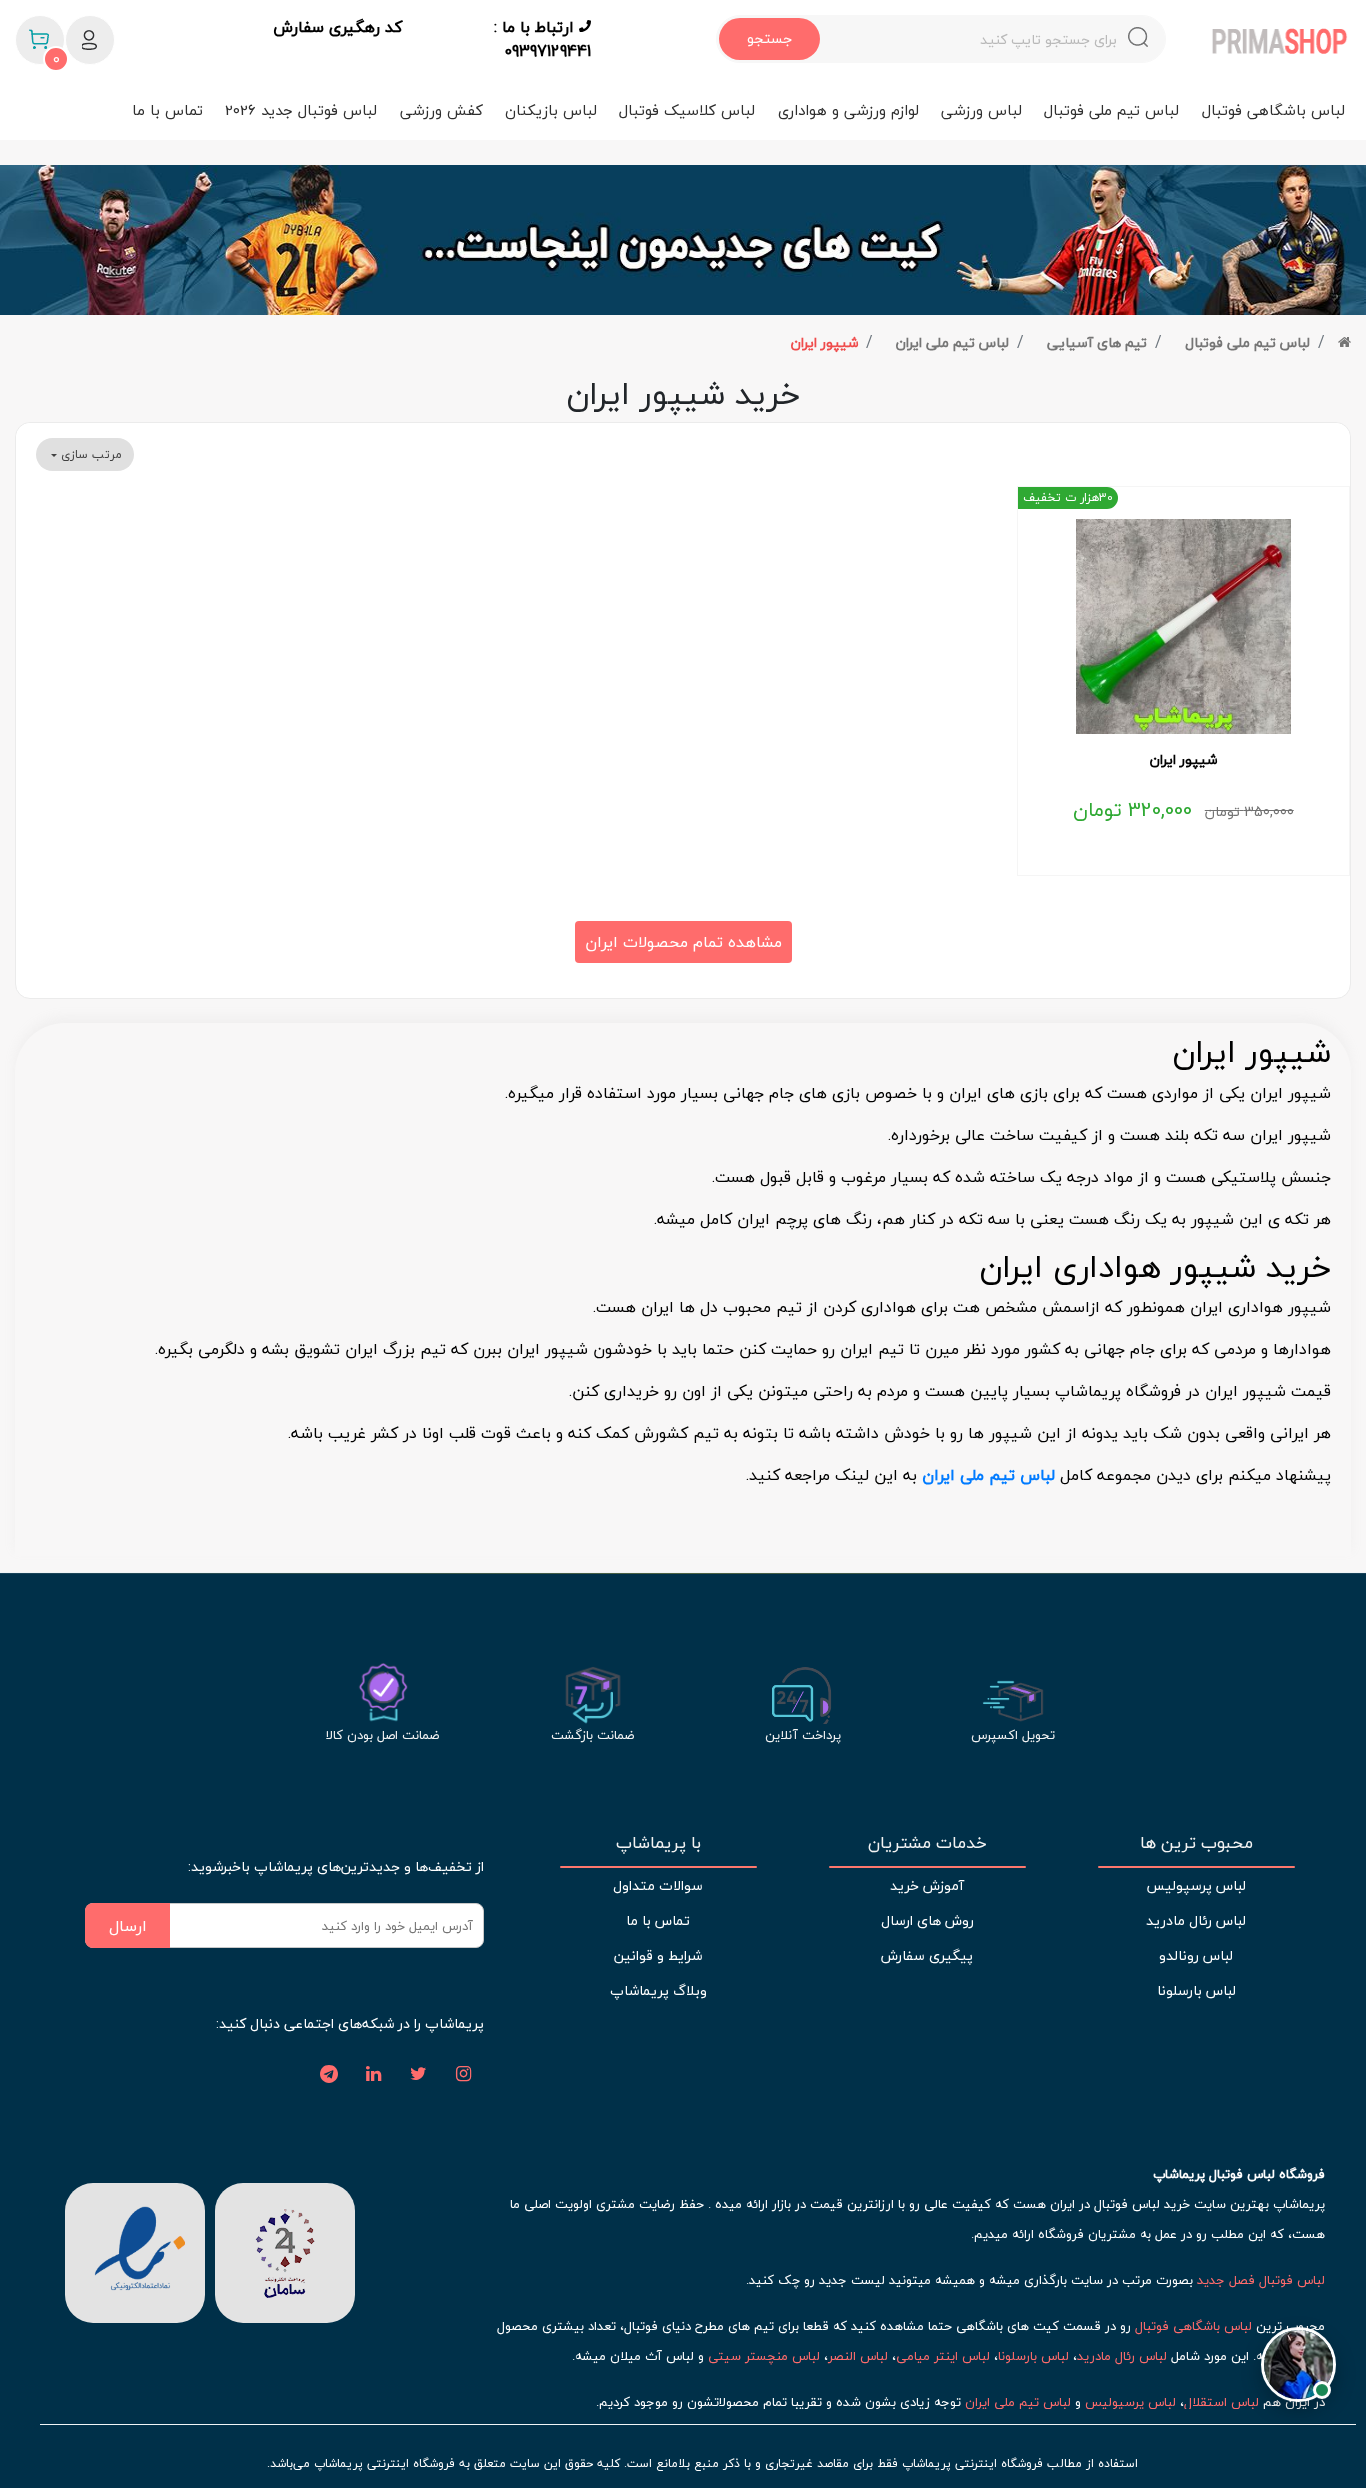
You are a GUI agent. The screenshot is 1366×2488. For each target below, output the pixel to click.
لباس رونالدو (1196, 1955)
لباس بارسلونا (1196, 1990)
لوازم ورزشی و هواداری (848, 110)
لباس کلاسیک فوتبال (687, 110)
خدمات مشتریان (927, 1843)
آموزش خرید (927, 1885)
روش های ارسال (927, 1920)
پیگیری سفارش (927, 1955)
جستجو (769, 38)
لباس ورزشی (981, 110)
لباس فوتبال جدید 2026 (301, 110)
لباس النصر (858, 2356)
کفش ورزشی (441, 110)
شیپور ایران (824, 342)
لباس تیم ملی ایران (952, 342)
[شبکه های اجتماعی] (464, 2075)
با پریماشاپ (658, 1843)
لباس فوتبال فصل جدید (1261, 2280)
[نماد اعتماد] (135, 2251)
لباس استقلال (1221, 2402)
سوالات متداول (658, 1885)
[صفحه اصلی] (1344, 342)
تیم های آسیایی (1097, 342)
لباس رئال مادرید (1196, 1920)
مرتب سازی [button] (89, 454)
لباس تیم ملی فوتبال (1111, 110)
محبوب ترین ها (1196, 1843)
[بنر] (683, 240)
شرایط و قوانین (658, 1955)
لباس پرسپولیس (1196, 1885)
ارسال (128, 1926)
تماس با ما (167, 110)
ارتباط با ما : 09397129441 (542, 39)
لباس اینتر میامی (943, 2356)
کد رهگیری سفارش (337, 28)
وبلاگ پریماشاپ (658, 1990)
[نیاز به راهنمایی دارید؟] (1298, 2358)
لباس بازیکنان (551, 110)
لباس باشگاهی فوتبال (1273, 110)
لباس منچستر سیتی (764, 2356)
